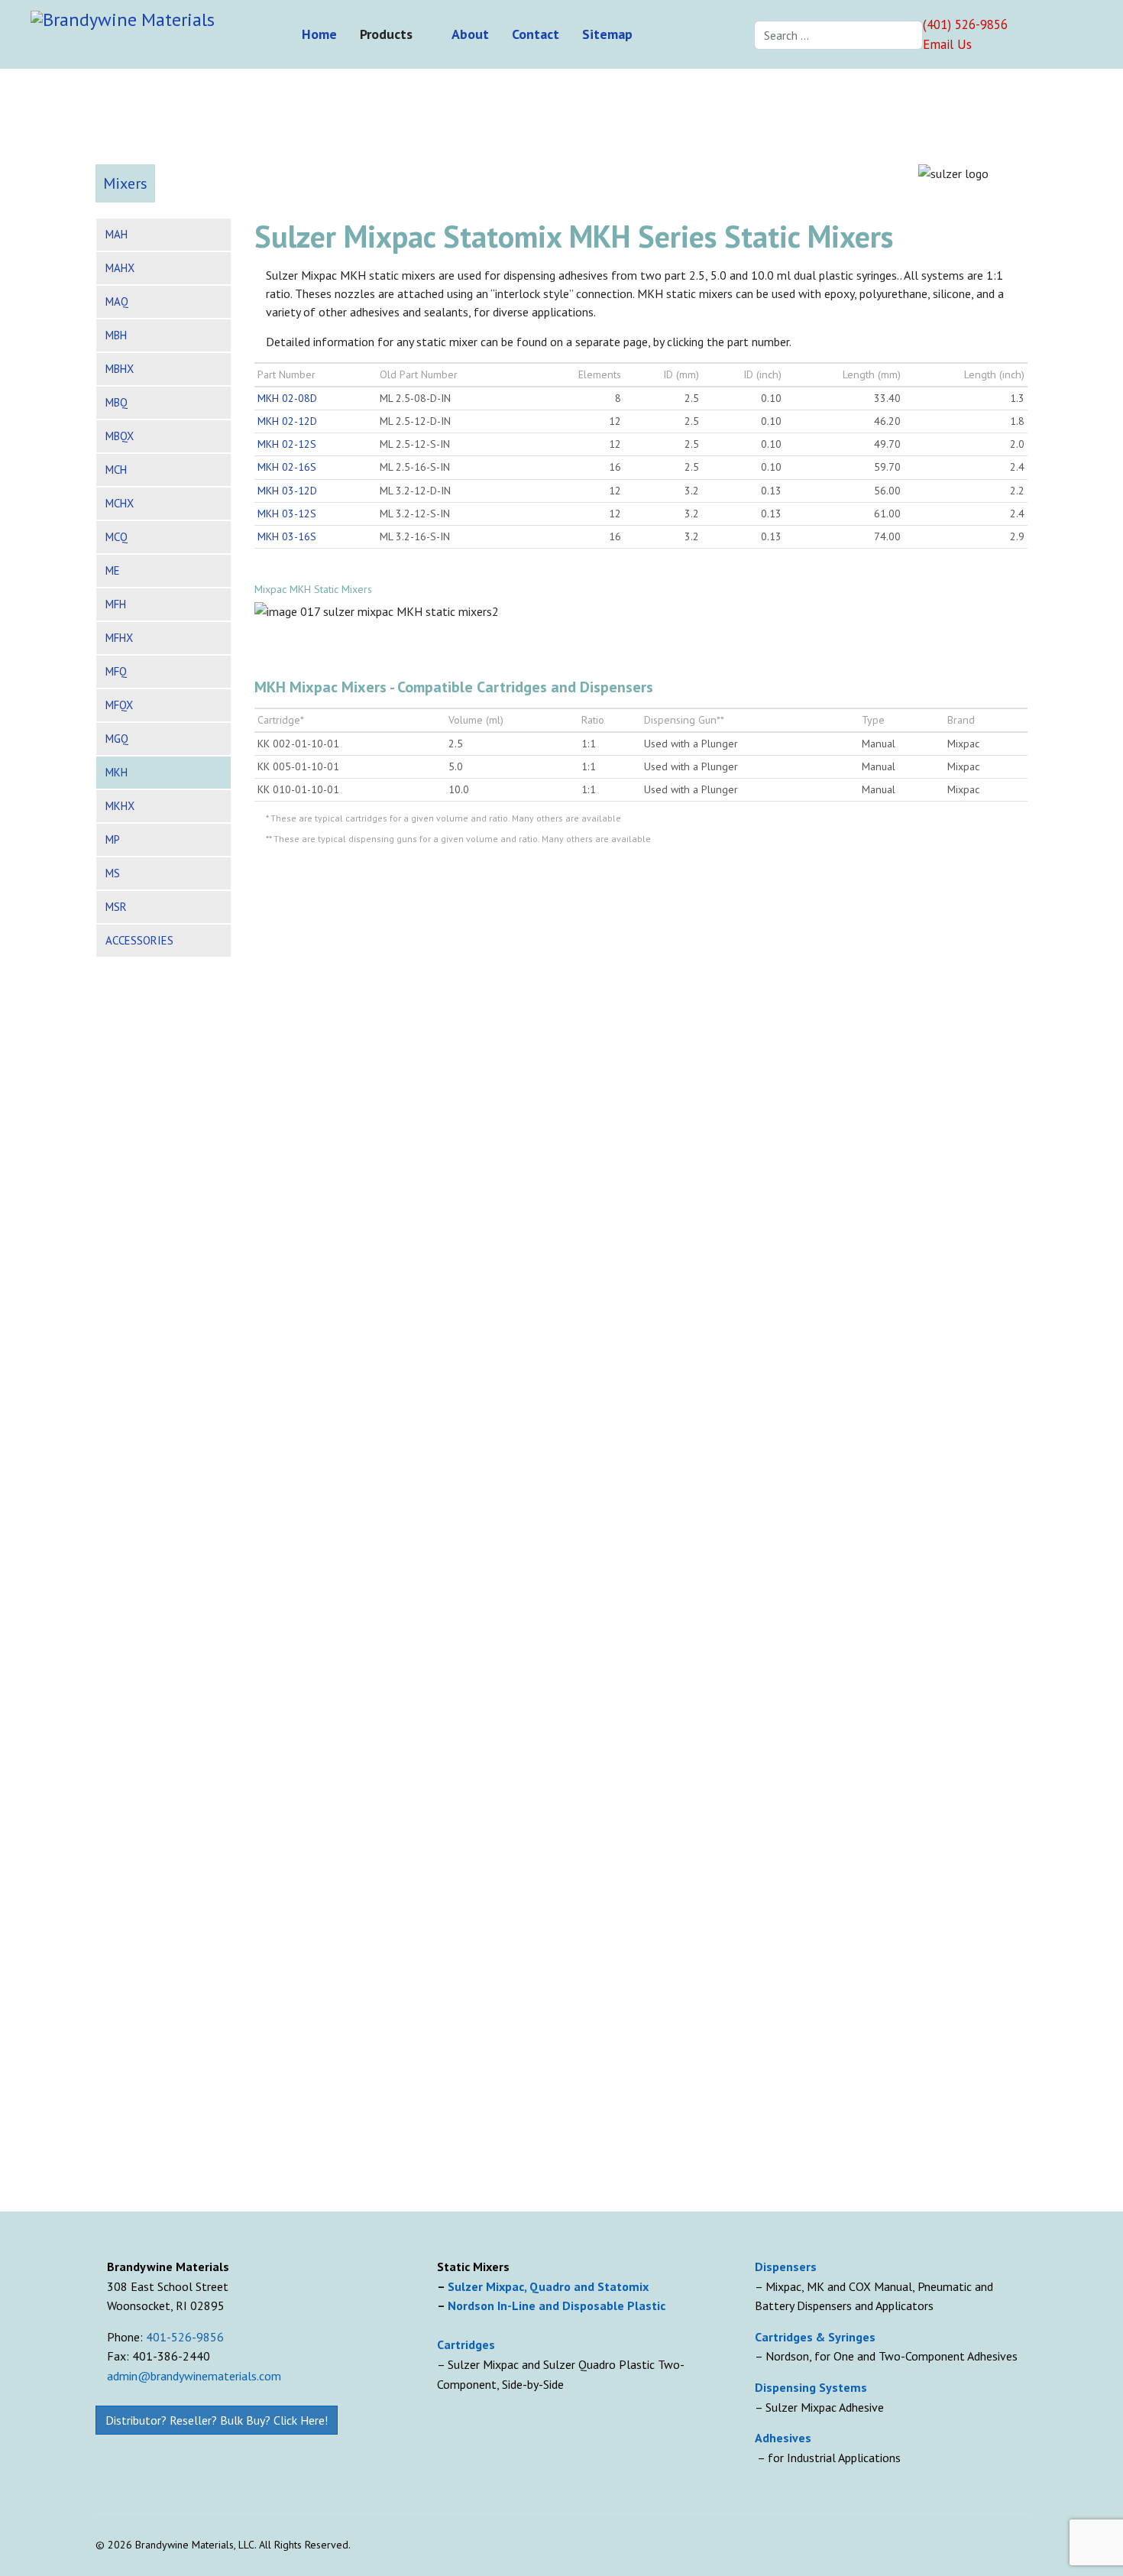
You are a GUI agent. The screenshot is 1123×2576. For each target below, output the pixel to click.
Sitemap (607, 34)
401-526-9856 (185, 2337)
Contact (536, 34)
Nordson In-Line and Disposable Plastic (557, 2305)
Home (319, 34)
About (470, 34)
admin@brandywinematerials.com (194, 2376)
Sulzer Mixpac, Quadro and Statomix (550, 2286)
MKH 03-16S (287, 536)
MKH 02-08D (287, 398)
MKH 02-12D (287, 421)
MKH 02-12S (287, 444)
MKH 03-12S (287, 514)
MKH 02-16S (287, 467)
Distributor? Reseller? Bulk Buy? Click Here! (217, 2420)
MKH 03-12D (287, 491)
